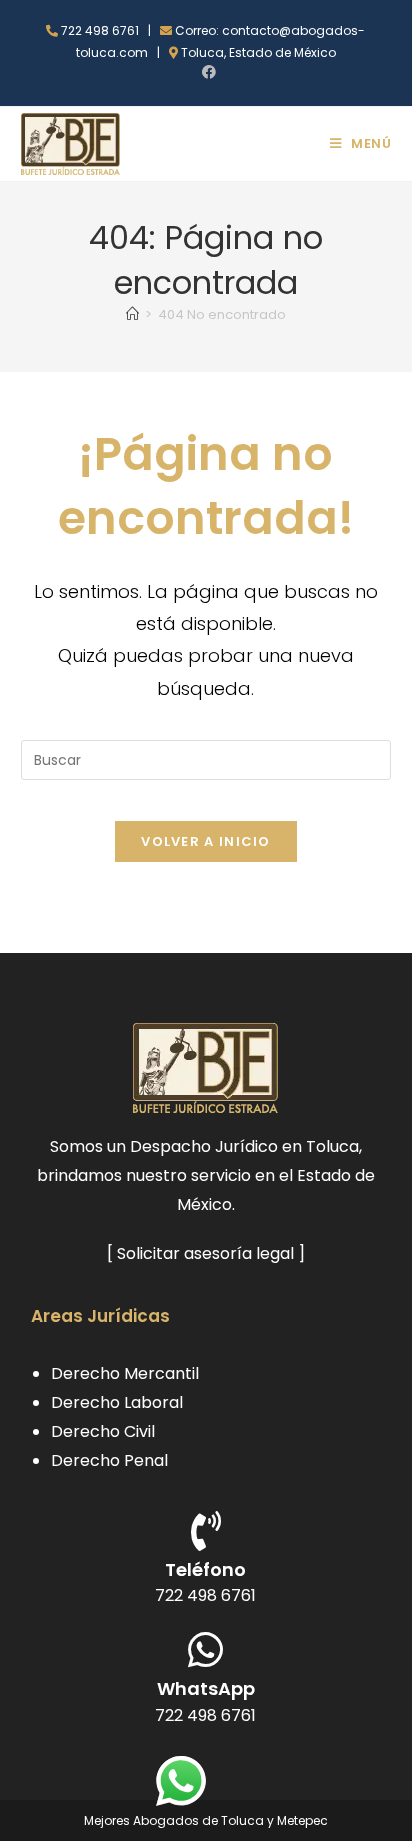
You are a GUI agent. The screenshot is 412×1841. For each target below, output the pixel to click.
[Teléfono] (206, 1531)
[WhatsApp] (206, 1650)
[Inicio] (132, 314)
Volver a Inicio (206, 841)
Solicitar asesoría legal (205, 1253)
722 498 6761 (205, 1595)
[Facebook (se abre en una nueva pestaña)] (206, 72)
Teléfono (205, 1569)
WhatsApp (206, 1688)
